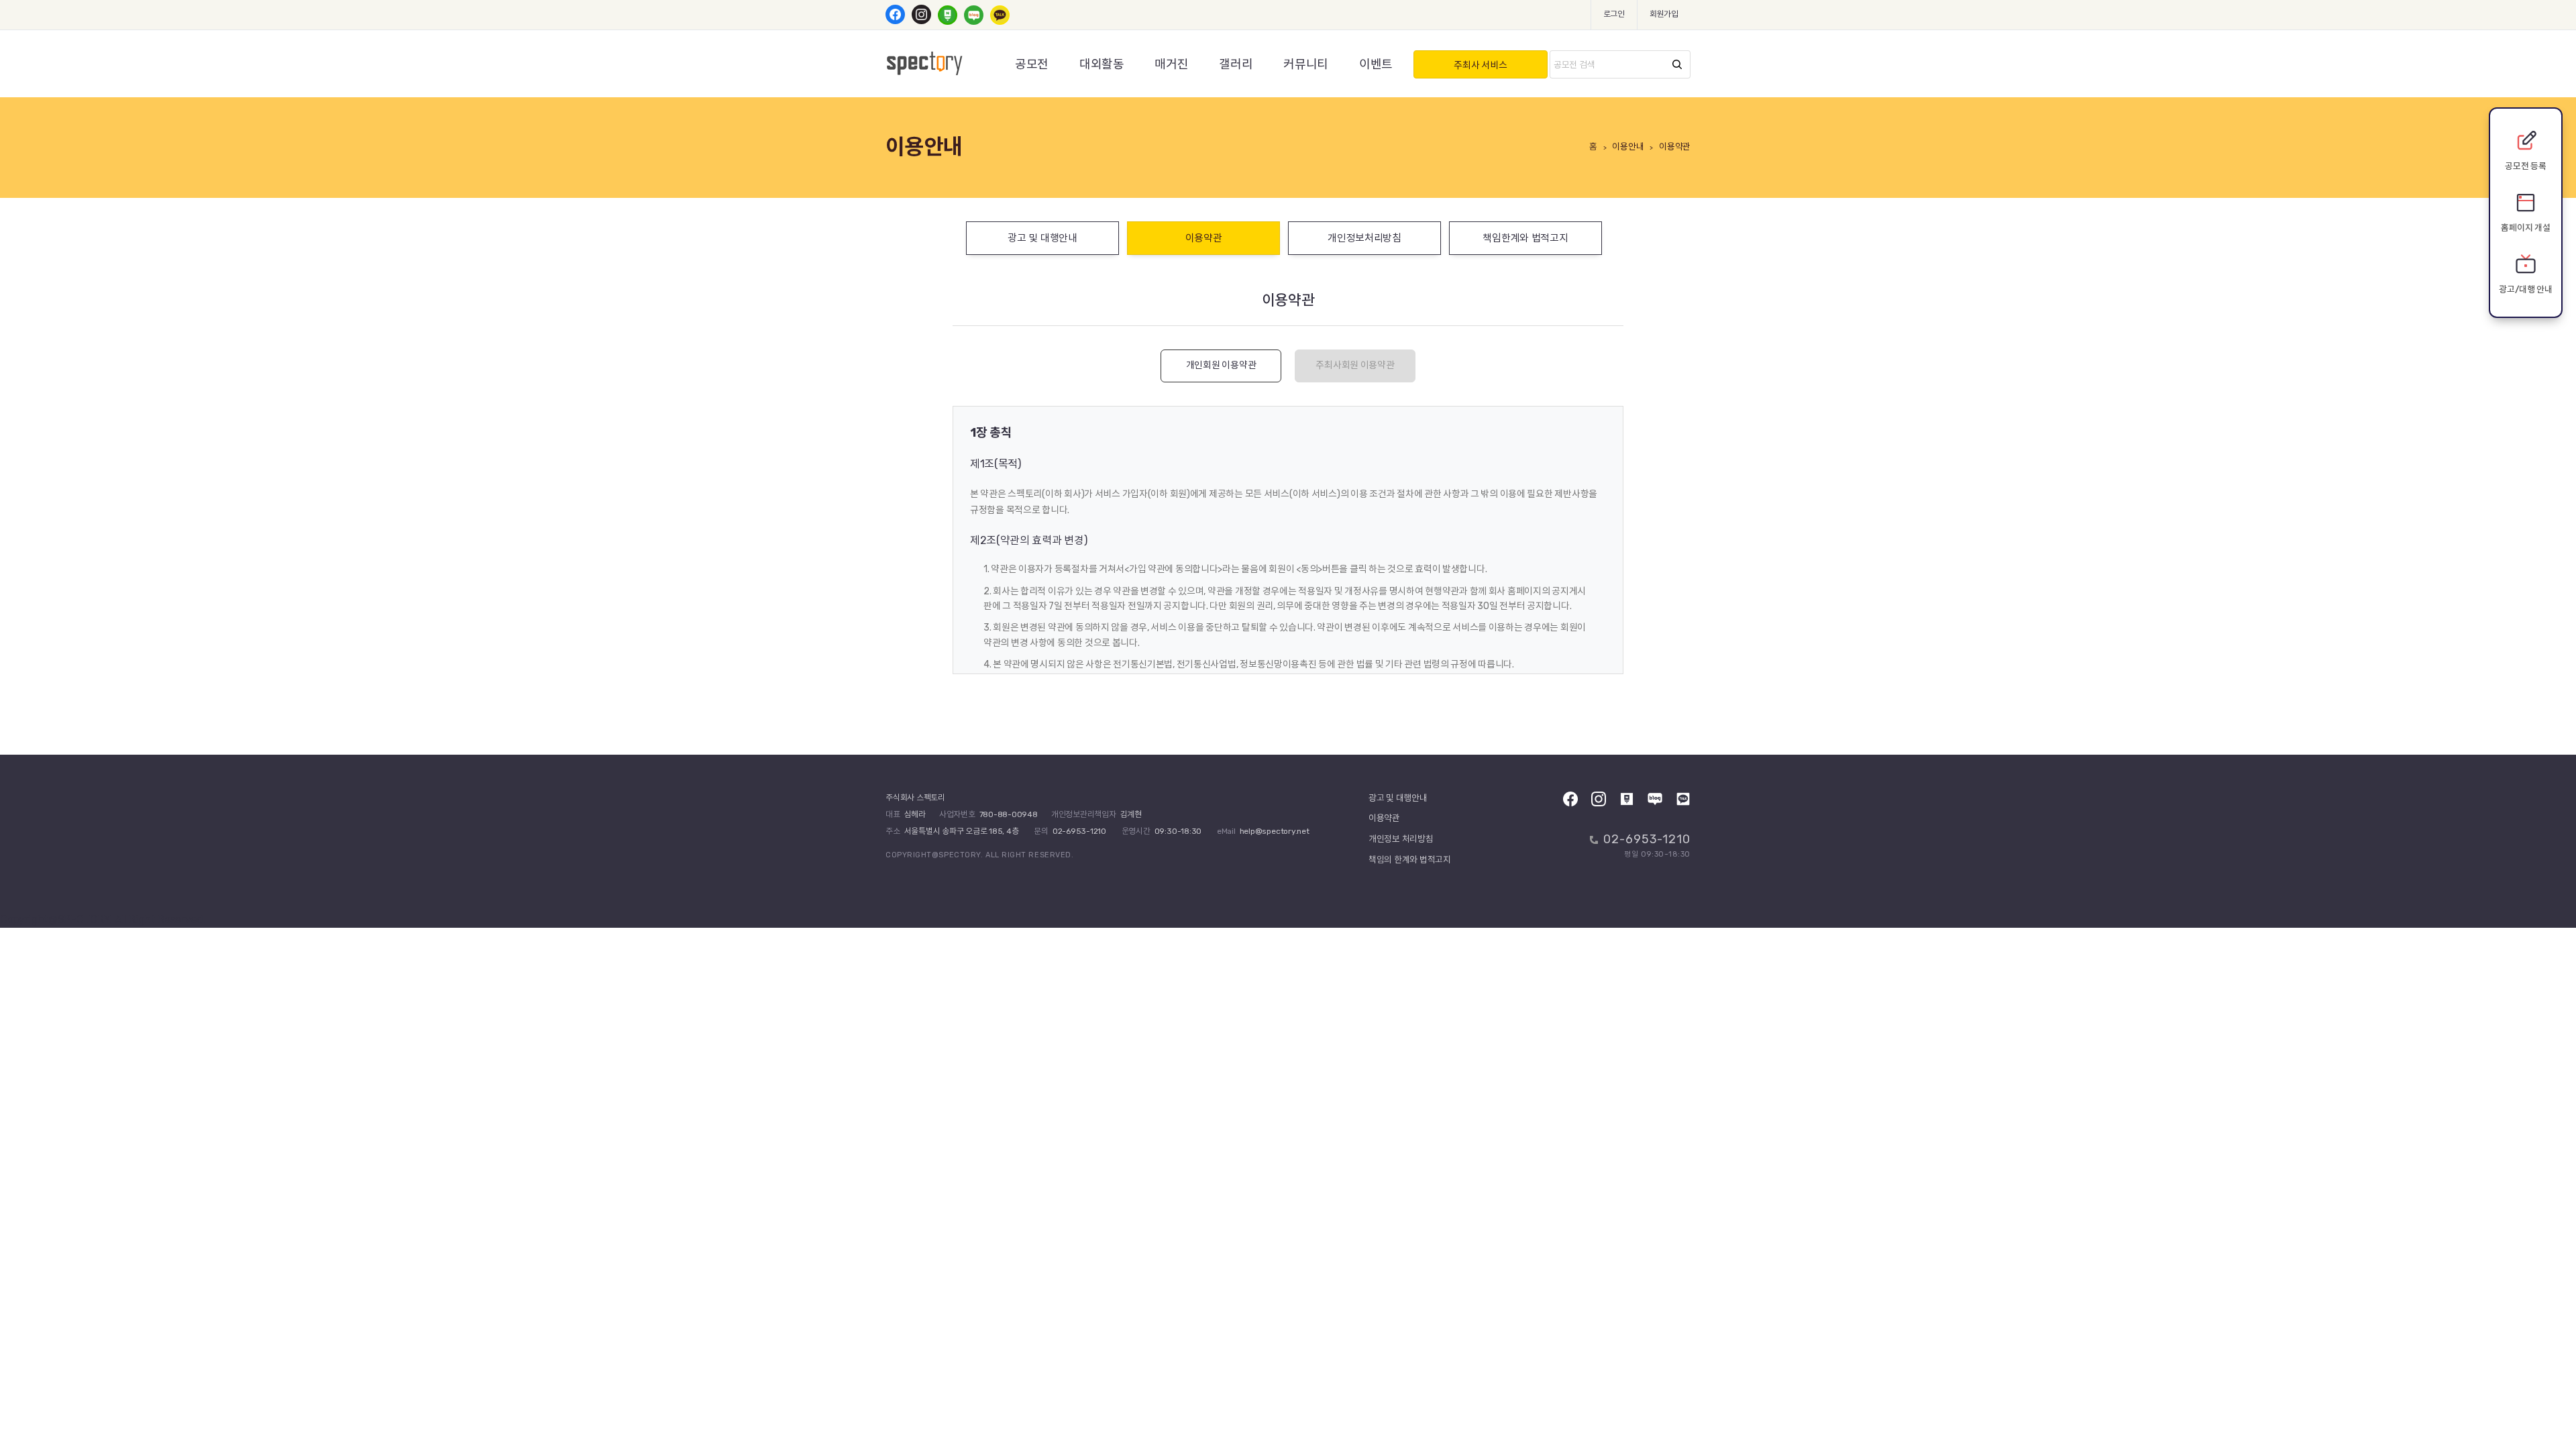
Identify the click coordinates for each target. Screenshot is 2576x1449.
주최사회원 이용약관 (1355, 365)
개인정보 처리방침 (1401, 839)
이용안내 (1628, 147)
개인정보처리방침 (1364, 238)
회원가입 (1664, 14)
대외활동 (1102, 64)
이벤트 (1376, 64)
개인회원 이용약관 (1221, 365)
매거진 (1171, 64)
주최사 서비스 (1480, 65)
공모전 (1032, 64)
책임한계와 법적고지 (1525, 238)
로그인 (1614, 14)
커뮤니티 (1306, 64)
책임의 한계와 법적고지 (1410, 860)
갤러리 (1236, 64)
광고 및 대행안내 (1042, 238)
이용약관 (1204, 238)
